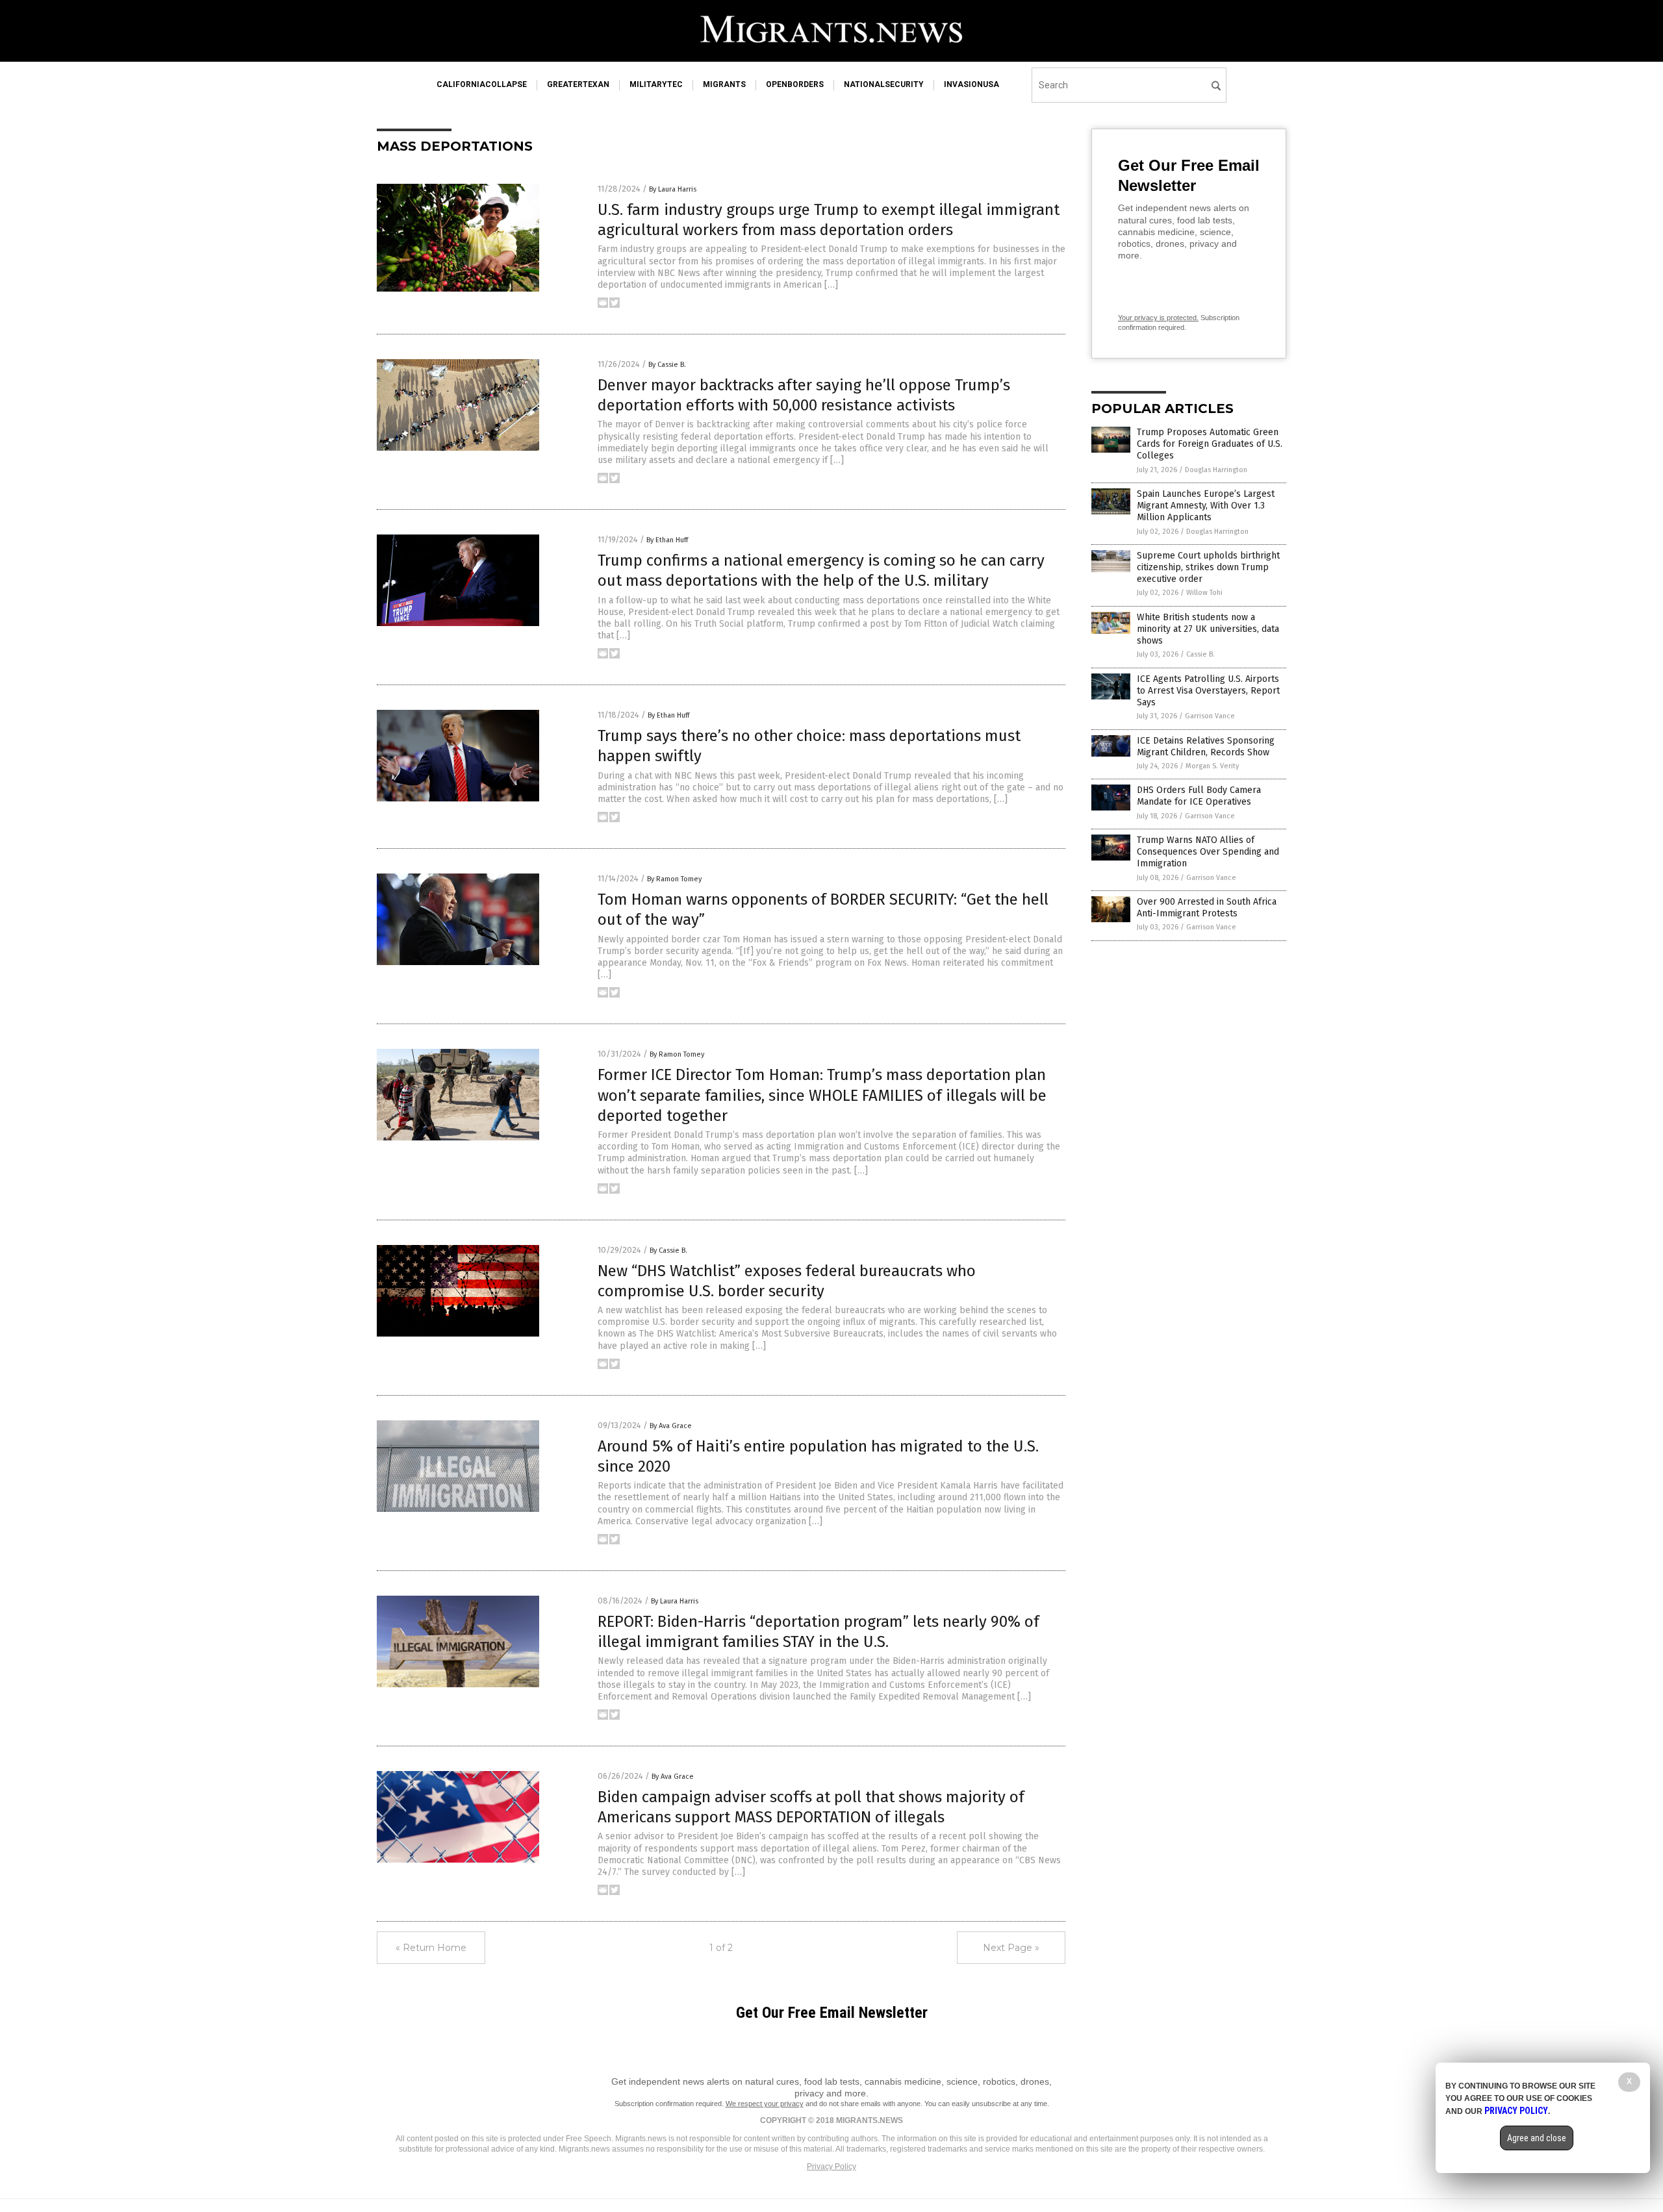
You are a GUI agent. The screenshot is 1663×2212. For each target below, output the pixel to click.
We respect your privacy (765, 2104)
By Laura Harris (673, 189)
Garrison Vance (1210, 716)
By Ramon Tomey (674, 879)
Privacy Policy (831, 2167)
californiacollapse (482, 84)
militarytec (656, 84)
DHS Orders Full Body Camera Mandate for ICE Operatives (1199, 796)
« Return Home (431, 1948)
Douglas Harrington (1216, 470)
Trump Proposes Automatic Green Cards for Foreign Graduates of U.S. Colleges (1210, 444)
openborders (795, 84)
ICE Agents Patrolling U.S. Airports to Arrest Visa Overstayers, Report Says (1208, 691)
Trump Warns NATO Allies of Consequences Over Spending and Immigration (1208, 852)
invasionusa (971, 84)
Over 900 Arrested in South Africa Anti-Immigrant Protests (1207, 908)
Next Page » (1011, 1948)
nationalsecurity (884, 84)
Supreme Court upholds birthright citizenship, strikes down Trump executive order (1208, 567)
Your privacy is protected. (1158, 318)
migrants (724, 84)
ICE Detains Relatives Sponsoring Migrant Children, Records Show (1206, 747)
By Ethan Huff (667, 540)
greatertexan (578, 84)
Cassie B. (1200, 654)
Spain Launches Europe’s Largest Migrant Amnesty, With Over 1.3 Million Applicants (1206, 506)
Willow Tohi (1204, 593)
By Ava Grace (671, 1426)
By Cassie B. (667, 365)
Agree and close (1537, 2138)
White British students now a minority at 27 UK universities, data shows (1208, 629)
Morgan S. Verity (1212, 766)
